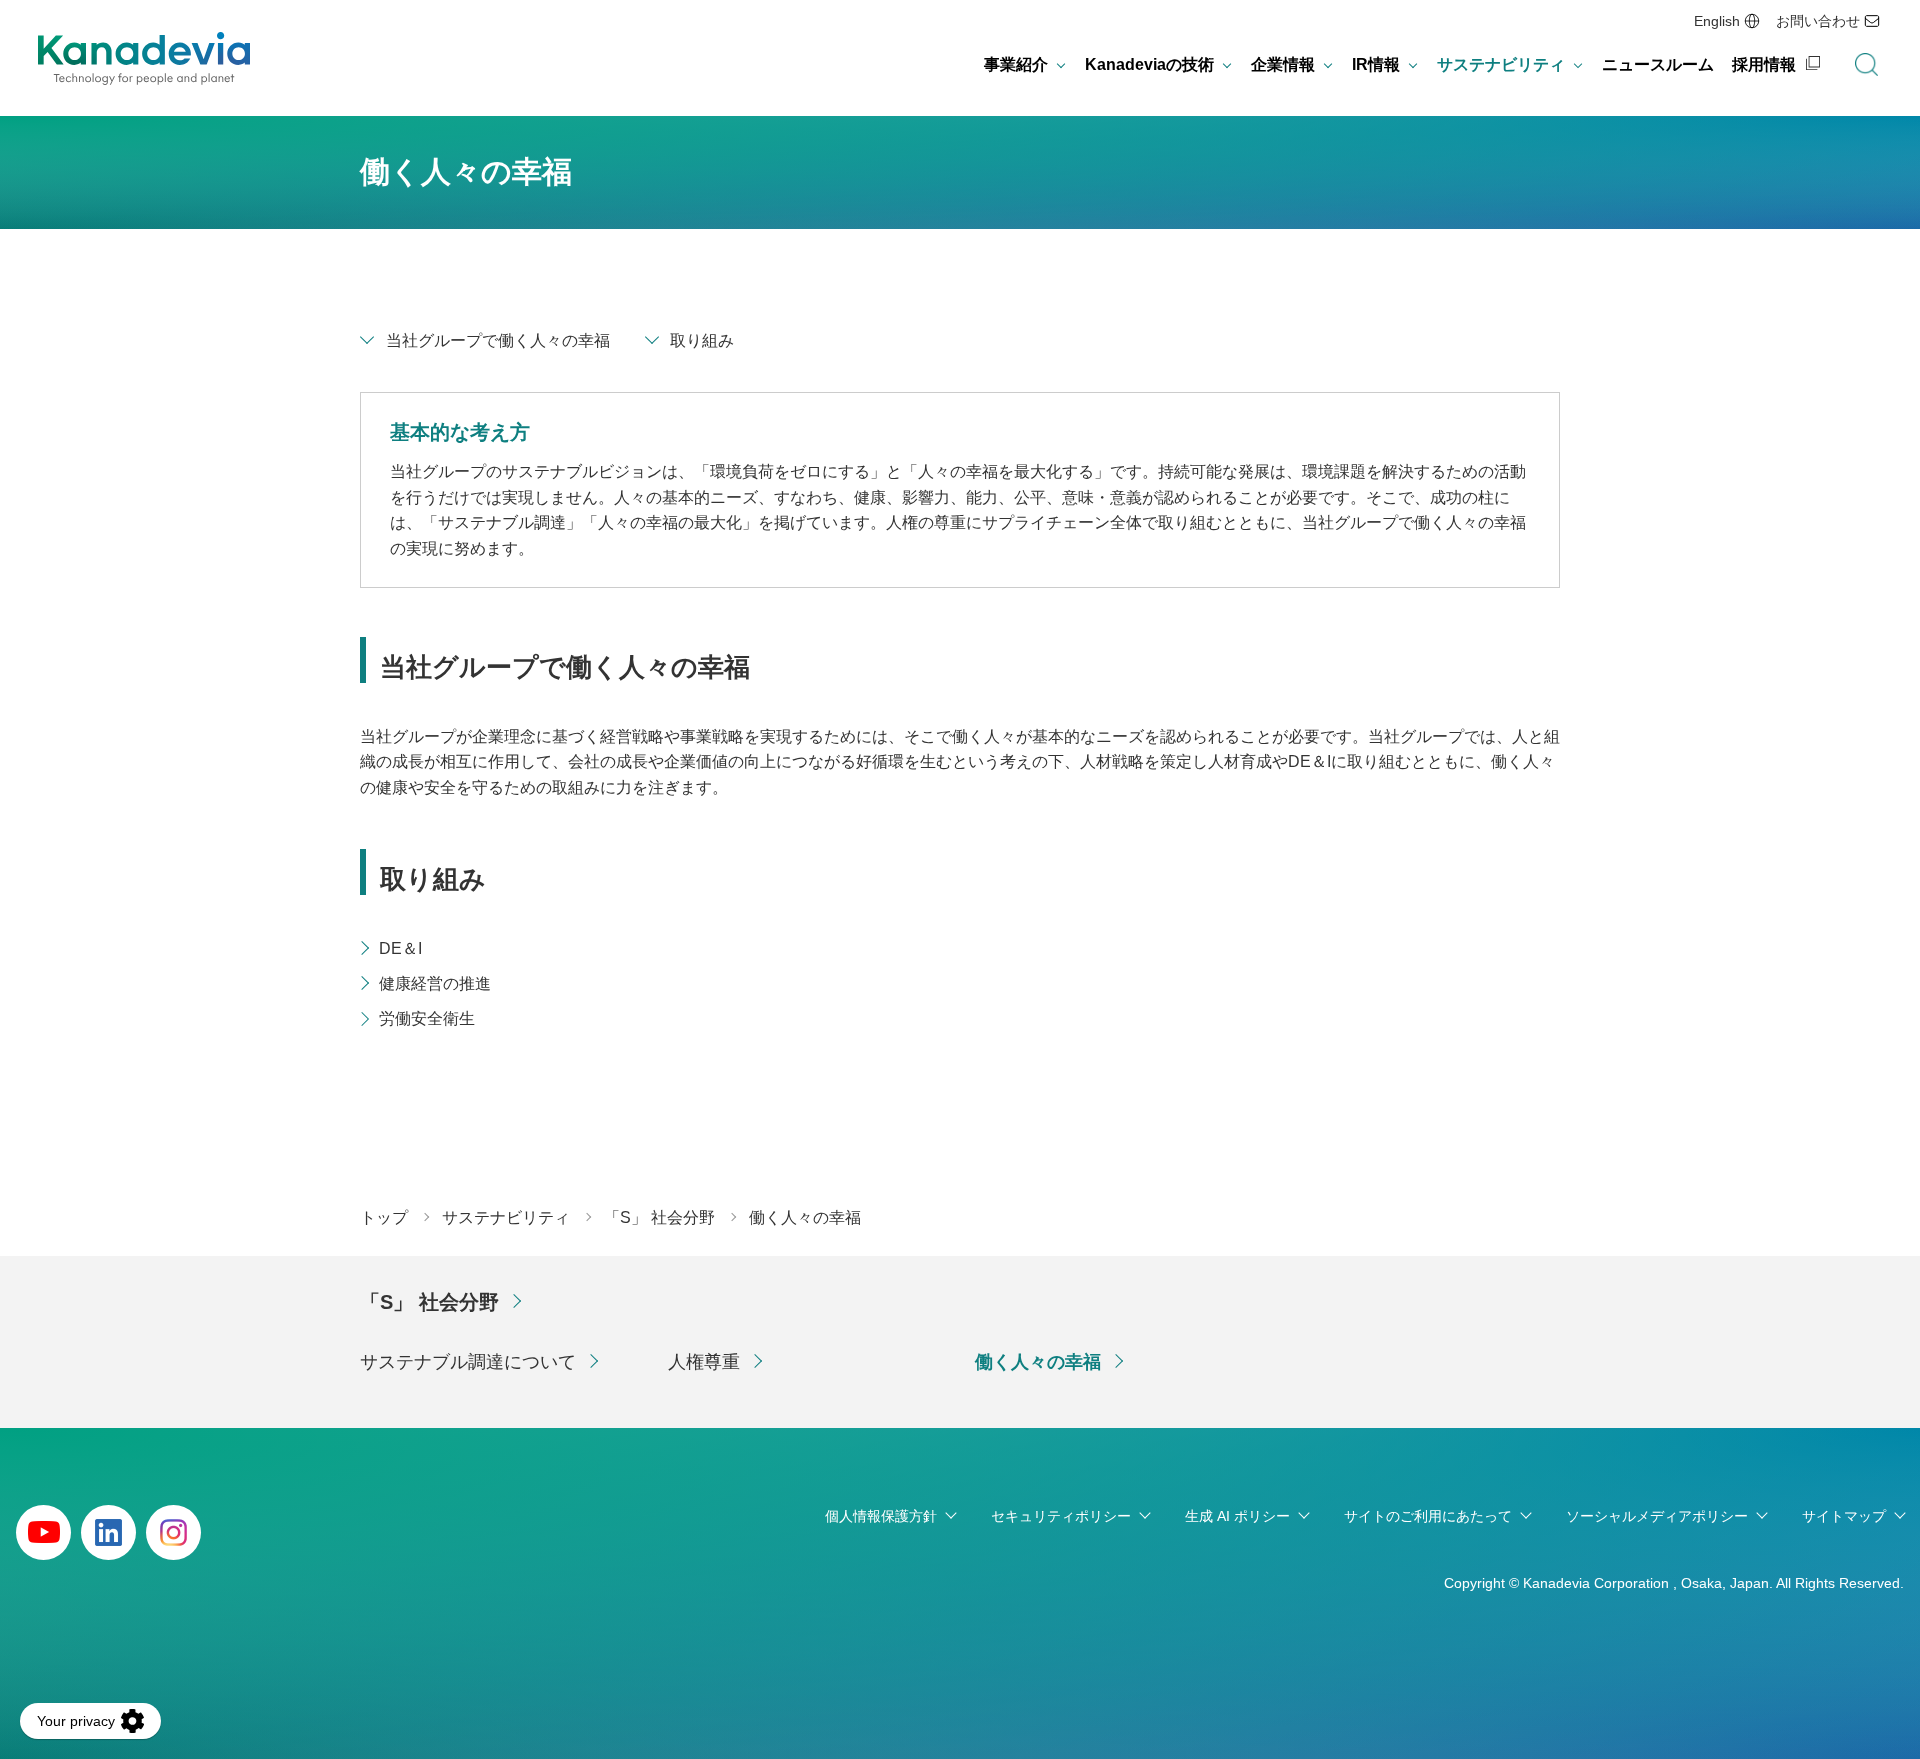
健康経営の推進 (435, 983)
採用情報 (1764, 64)
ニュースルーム (1658, 64)
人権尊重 (704, 1362)
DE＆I (400, 948)
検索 (1866, 65)
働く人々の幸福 (1038, 1362)
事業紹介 (1016, 64)
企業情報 (1283, 64)
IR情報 (1376, 64)
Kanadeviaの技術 (1149, 64)
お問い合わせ (1818, 21)
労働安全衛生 (427, 1018)
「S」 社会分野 (429, 1302)
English (1717, 21)
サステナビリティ (1501, 64)
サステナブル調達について (468, 1362)
